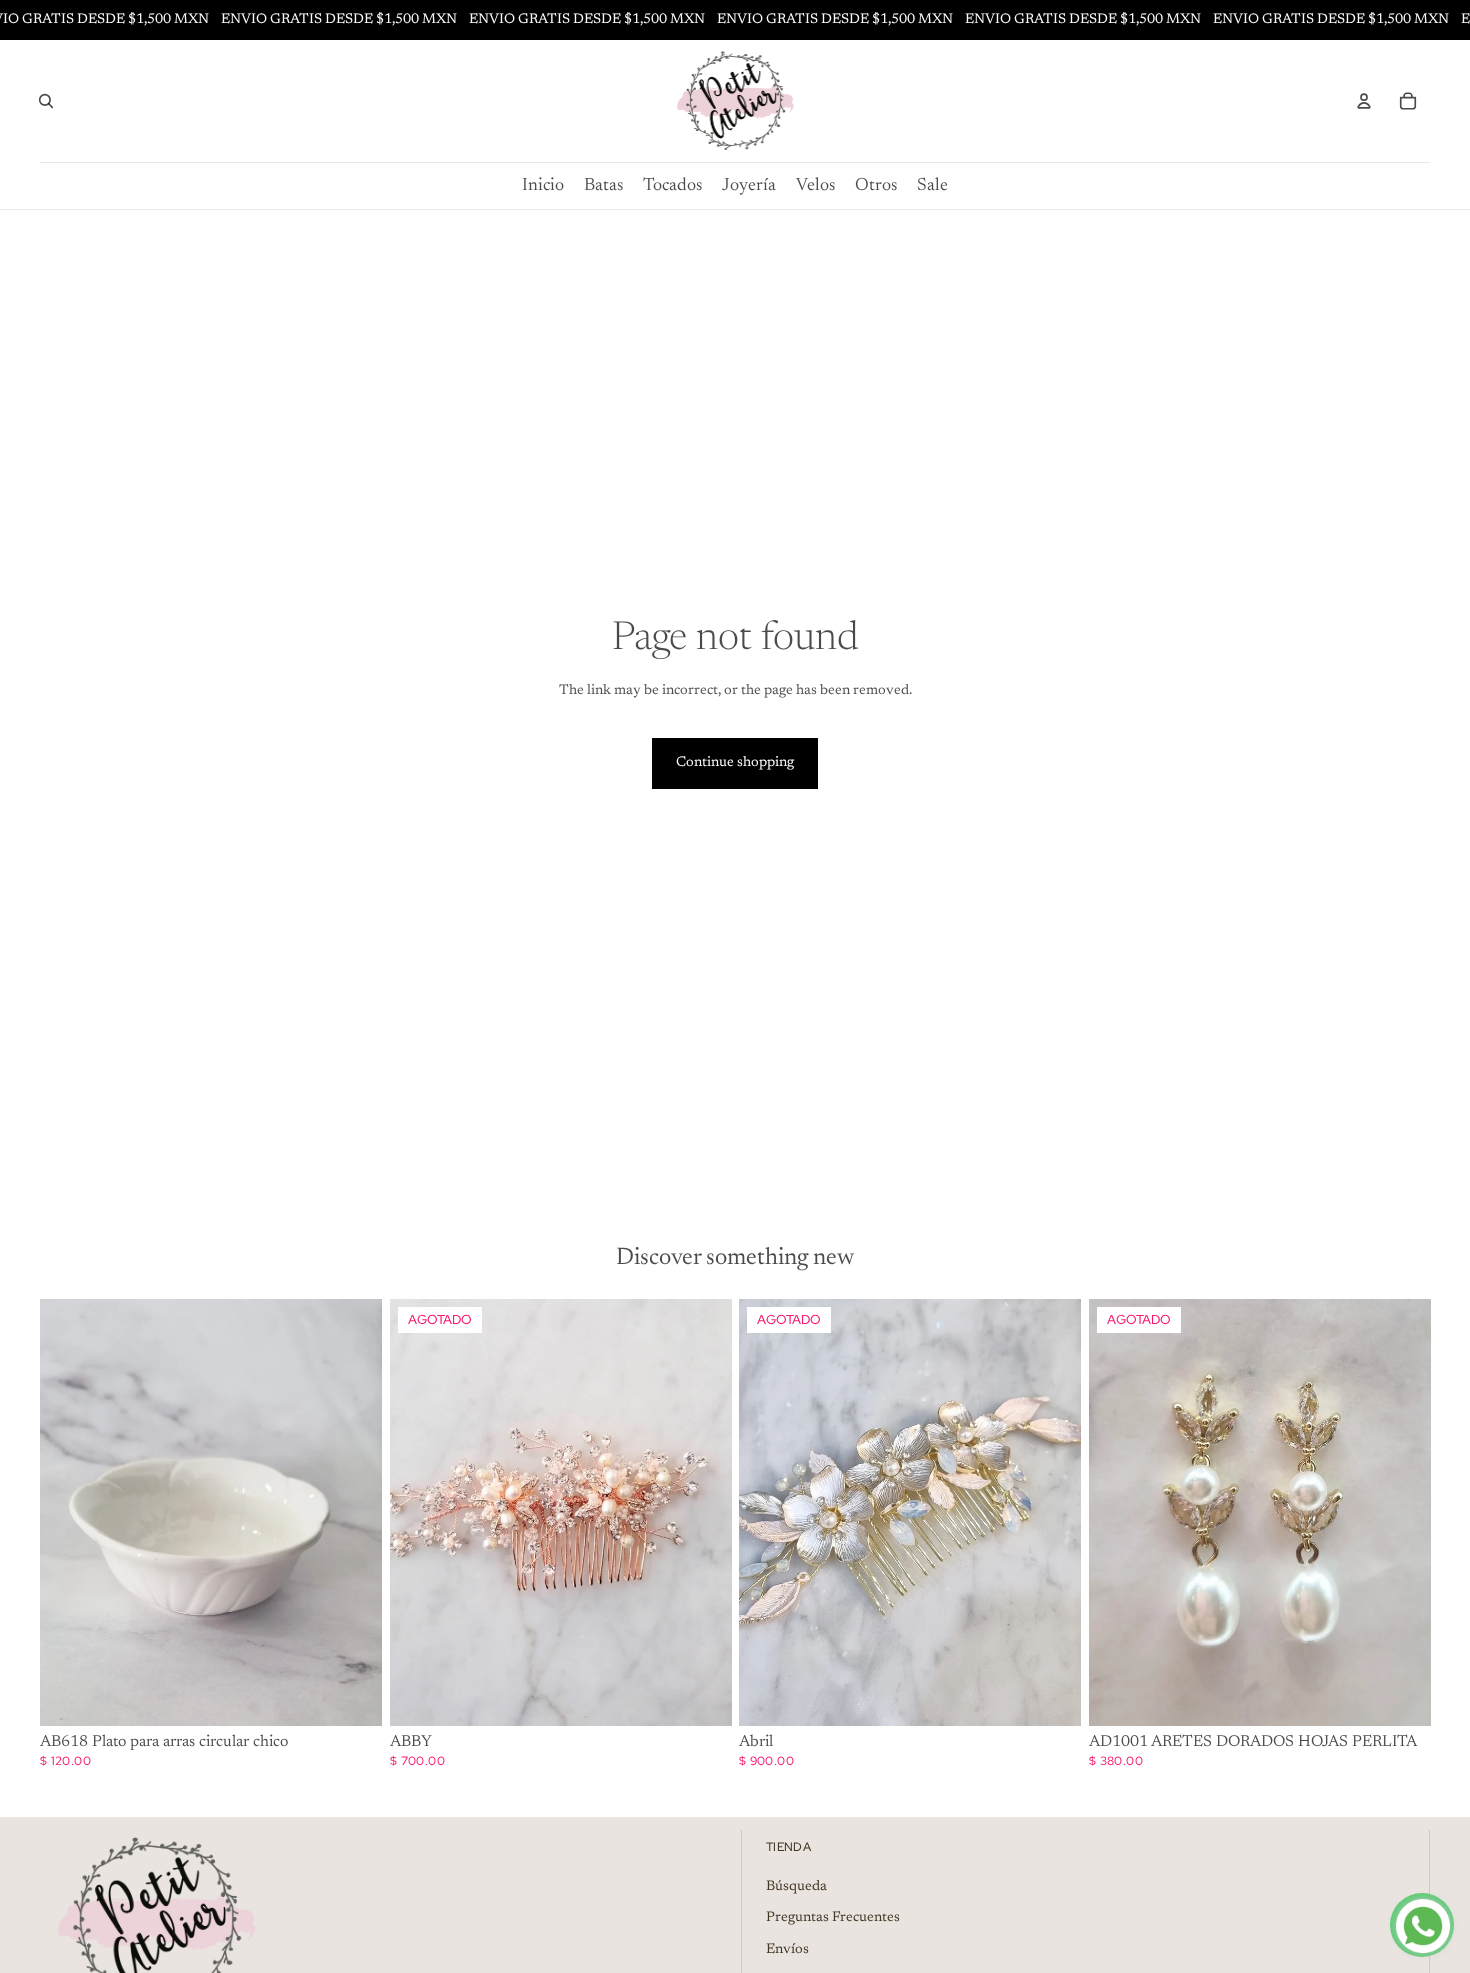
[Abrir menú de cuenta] (1364, 101)
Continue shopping (735, 763)
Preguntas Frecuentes (833, 1918)
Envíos (787, 1950)
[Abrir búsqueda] (46, 101)
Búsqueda (796, 1887)
